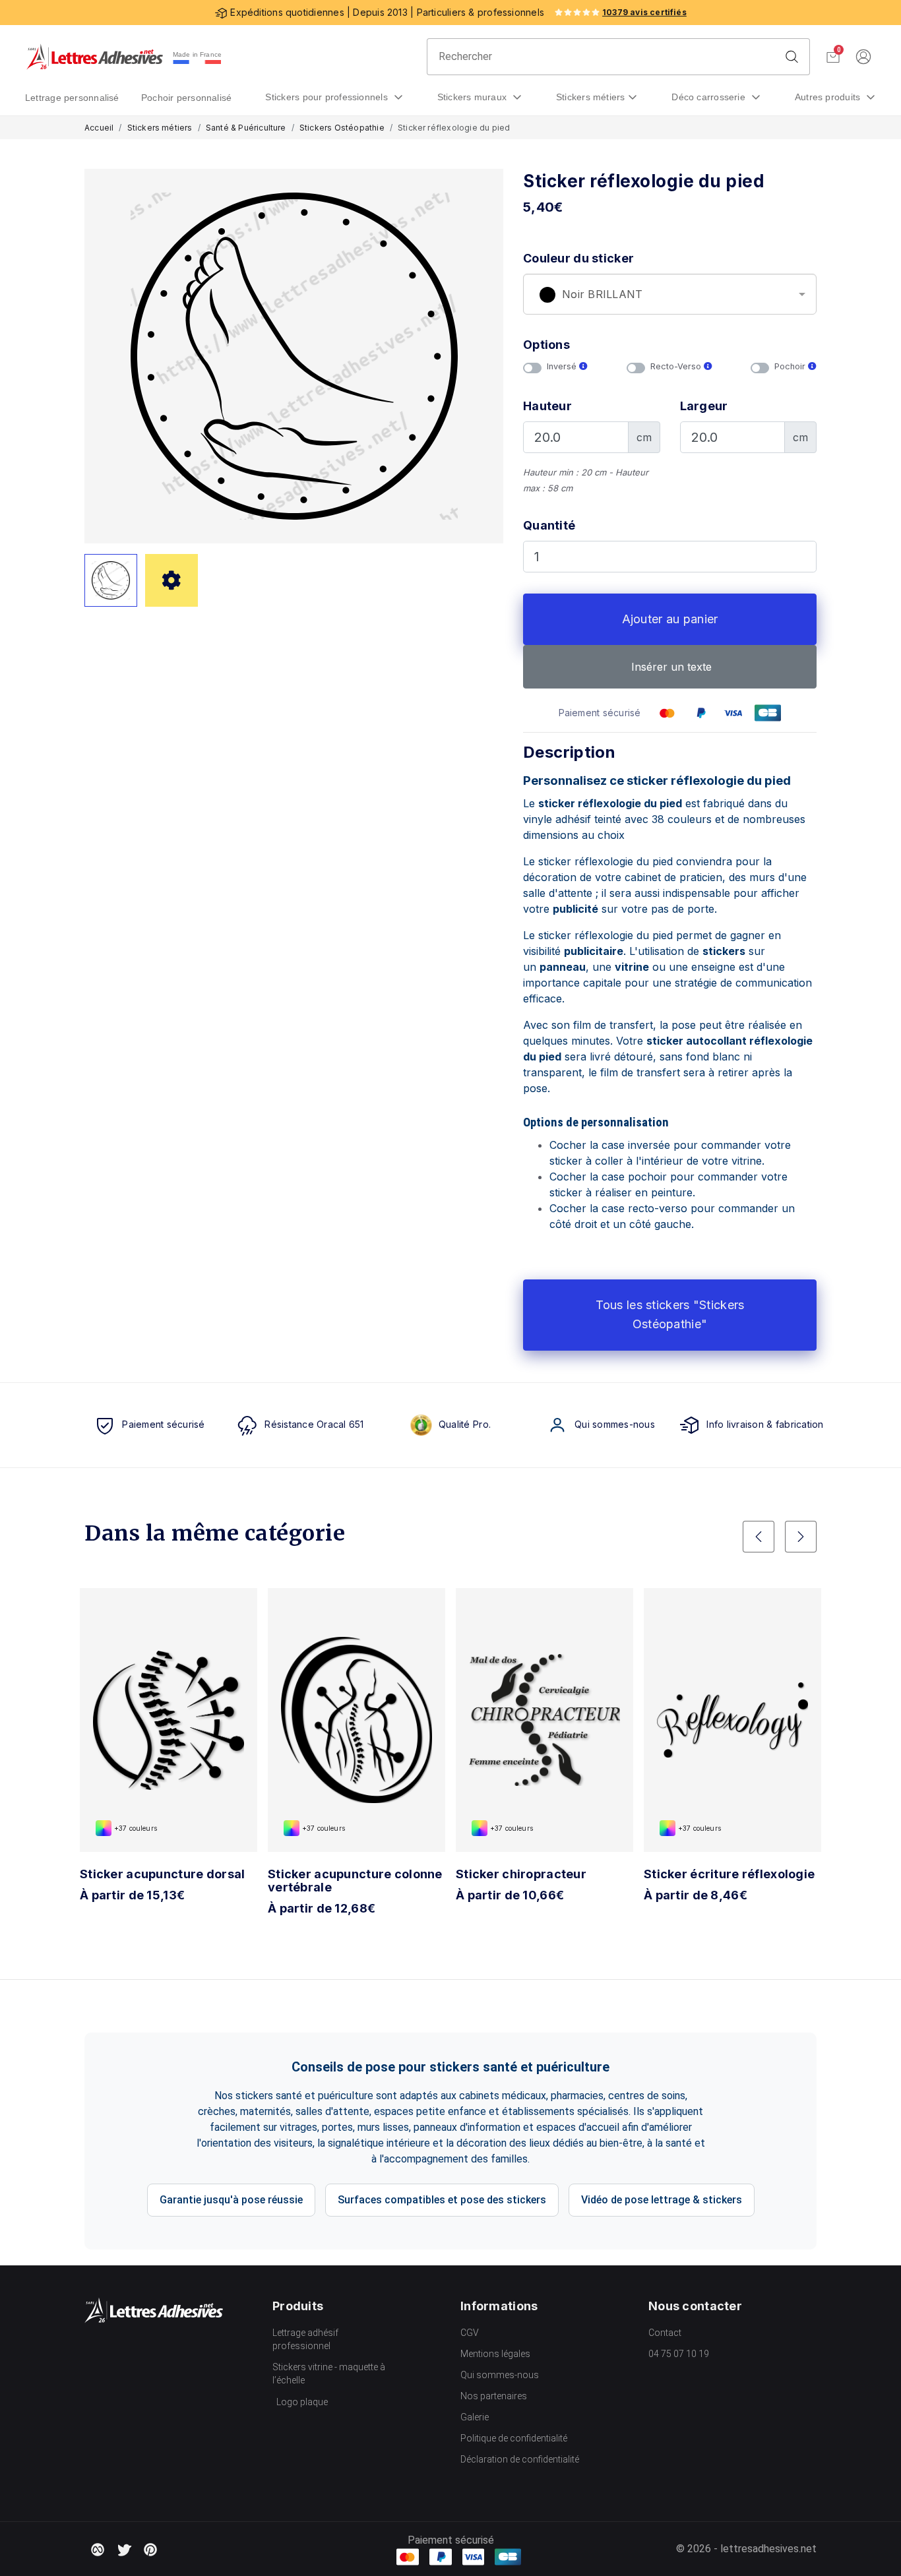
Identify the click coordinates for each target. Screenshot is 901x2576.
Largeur (704, 406)
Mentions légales (495, 2354)
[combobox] (670, 294)
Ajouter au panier (670, 619)
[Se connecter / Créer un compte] (863, 57)
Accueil (99, 128)
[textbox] (670, 295)
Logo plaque (302, 2402)
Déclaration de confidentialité (520, 2459)
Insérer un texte (670, 667)
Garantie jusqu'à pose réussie (231, 2200)
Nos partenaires (494, 2396)
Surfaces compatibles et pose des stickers (442, 2200)
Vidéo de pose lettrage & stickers (662, 2200)
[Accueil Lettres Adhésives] (95, 57)
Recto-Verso (677, 366)
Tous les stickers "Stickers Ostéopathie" (670, 1314)
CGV (470, 2333)
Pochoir (791, 366)
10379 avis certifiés (644, 12)
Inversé (563, 366)
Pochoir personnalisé (187, 98)
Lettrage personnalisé (72, 98)
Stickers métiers (591, 97)
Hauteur (547, 406)
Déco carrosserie (710, 97)
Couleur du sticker (578, 258)
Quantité (549, 525)
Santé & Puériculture (246, 128)
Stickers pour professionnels (328, 97)
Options (546, 345)
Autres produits (829, 97)
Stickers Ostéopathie (342, 128)
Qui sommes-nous (500, 2375)
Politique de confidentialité (514, 2438)
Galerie (475, 2417)
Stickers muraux (474, 97)
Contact (665, 2333)
